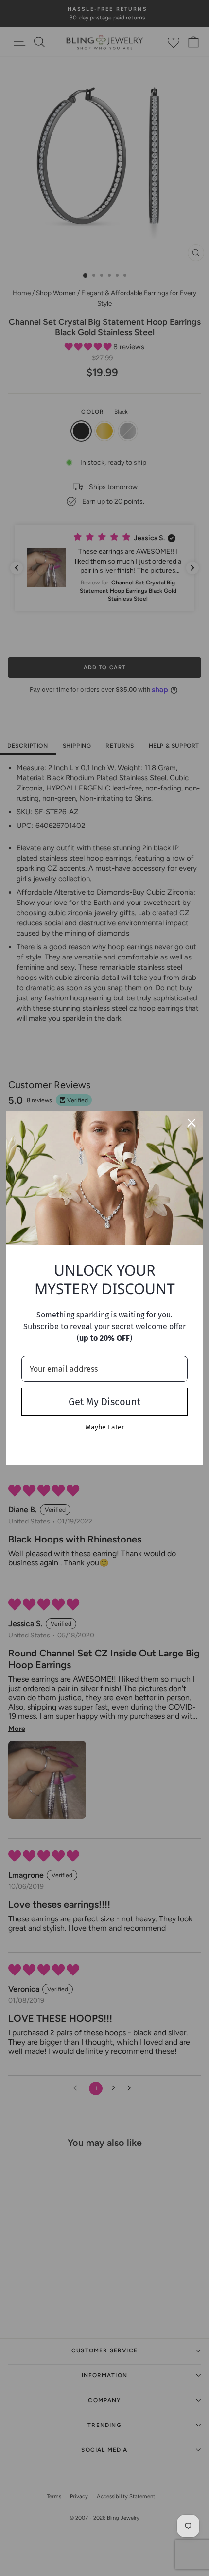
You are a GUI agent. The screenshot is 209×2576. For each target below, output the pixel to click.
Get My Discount (104, 1402)
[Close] (192, 1123)
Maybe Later (105, 1427)
